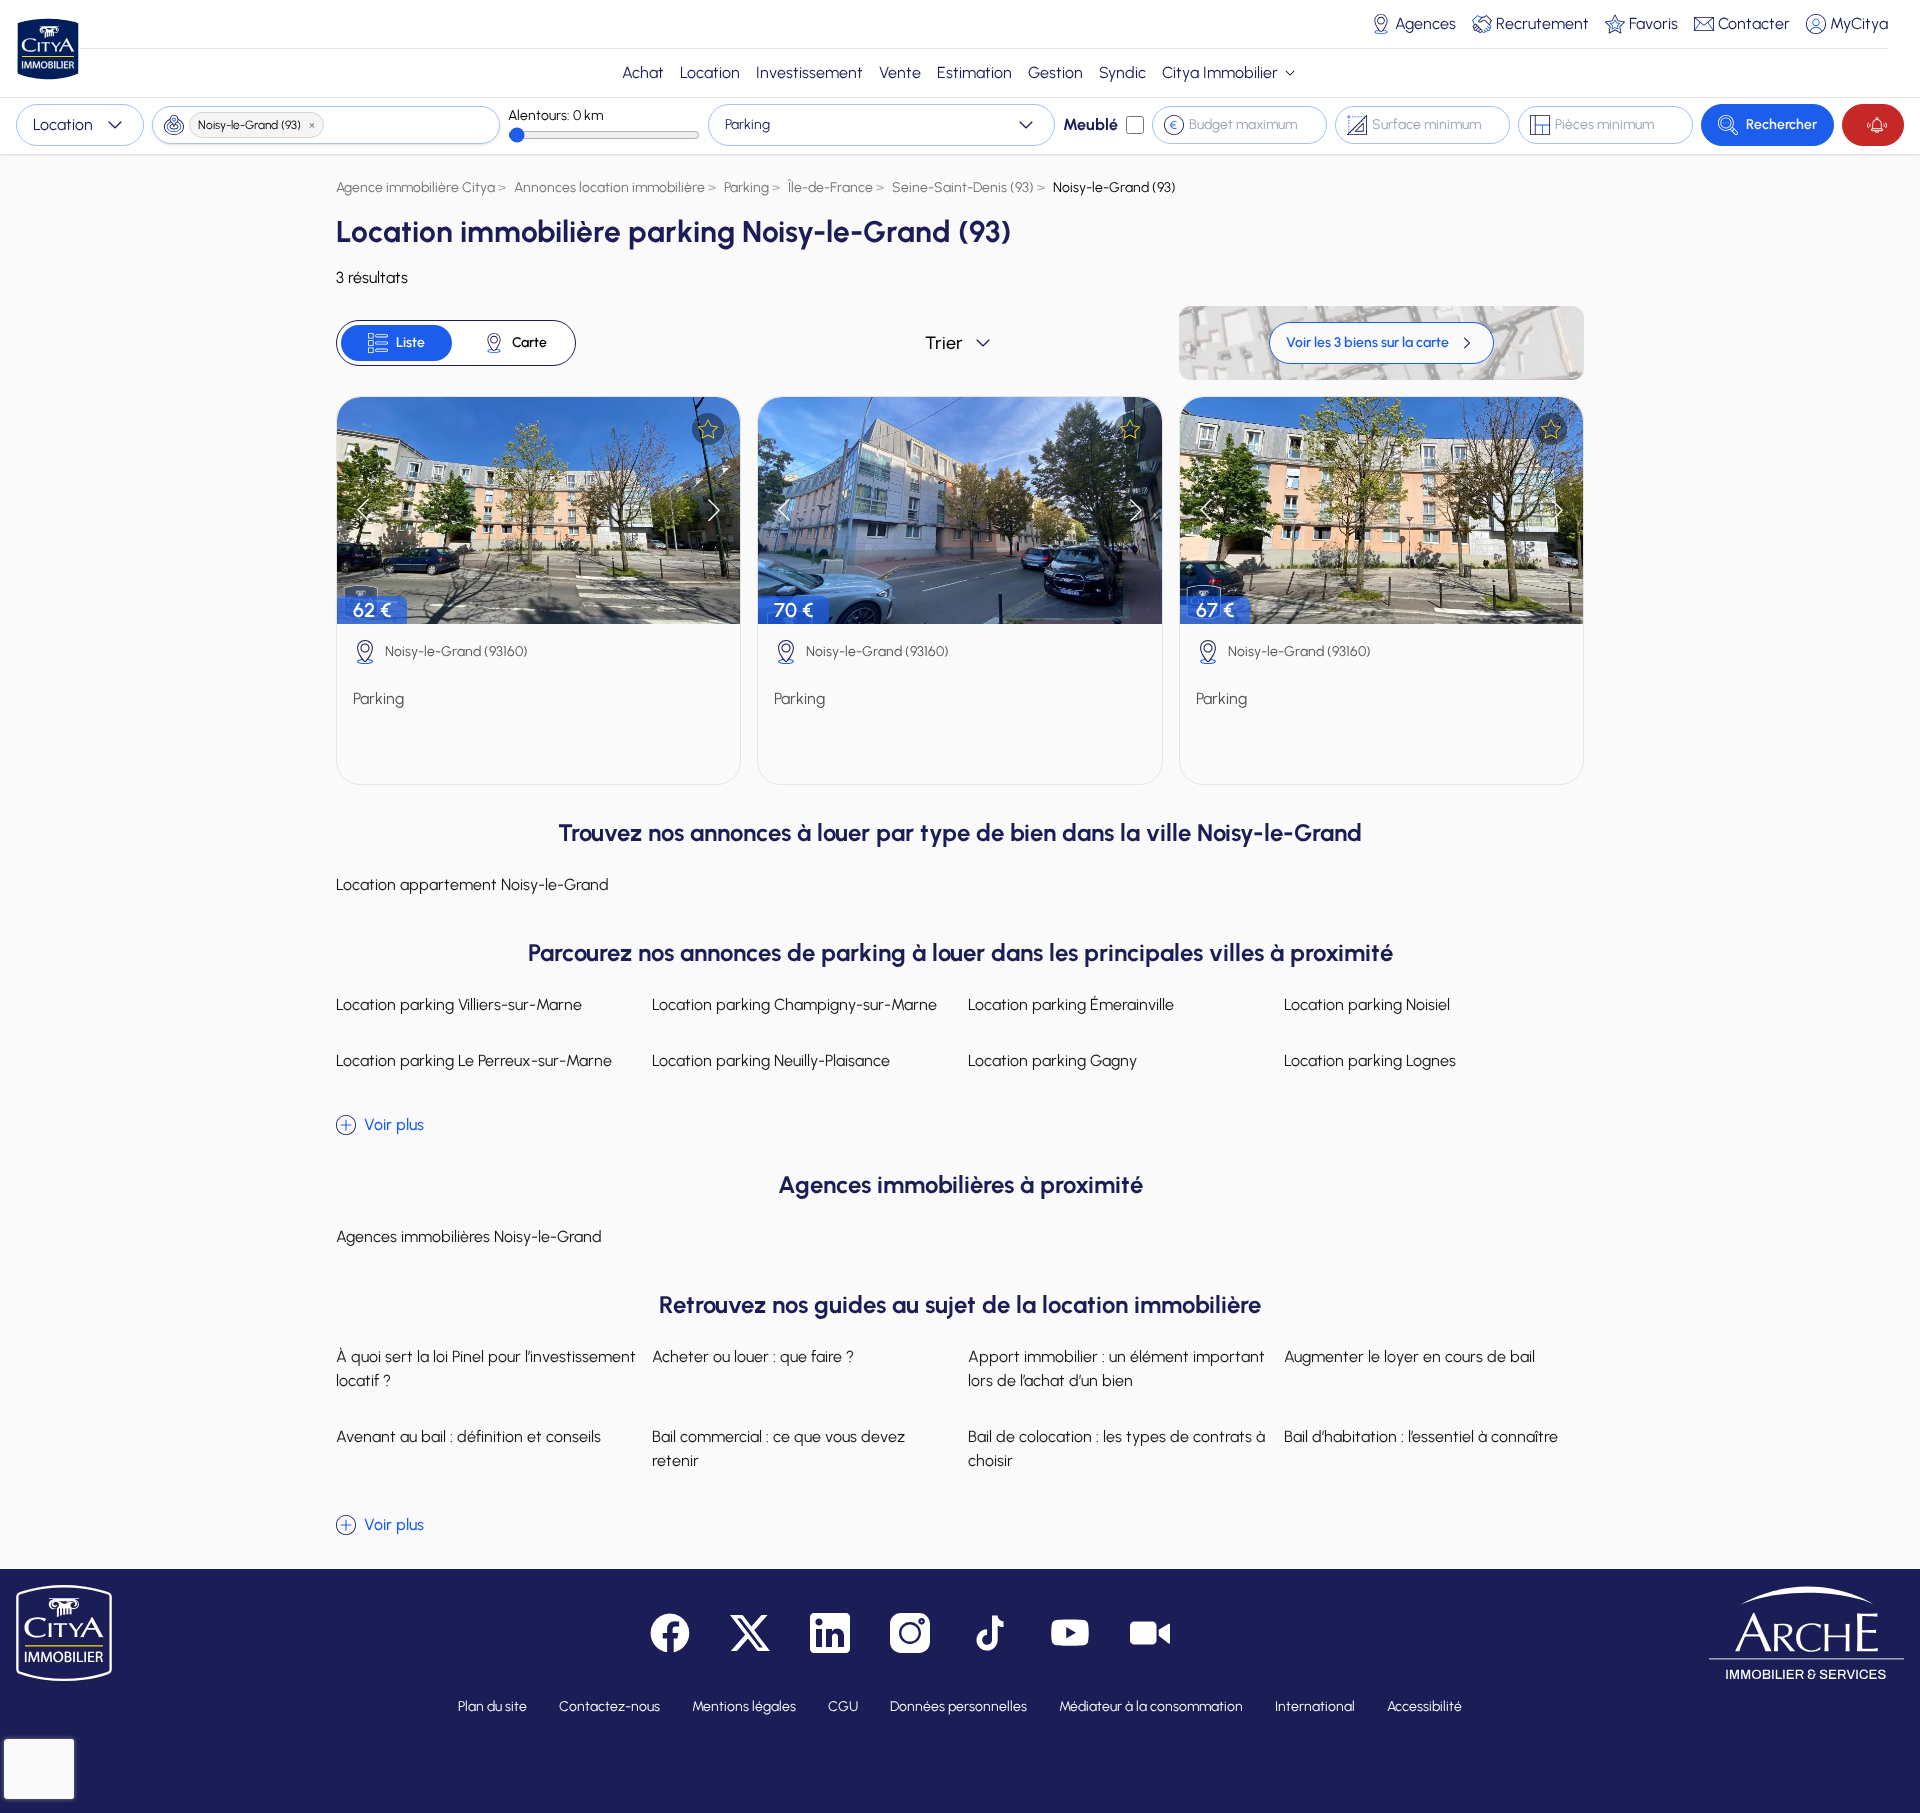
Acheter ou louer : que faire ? (753, 1356)
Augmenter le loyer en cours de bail (1409, 1356)
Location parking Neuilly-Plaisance (771, 1060)
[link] (1381, 343)
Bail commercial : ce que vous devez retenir (778, 1448)
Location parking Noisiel (1367, 1004)
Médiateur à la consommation (1151, 1706)
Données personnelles (958, 1706)
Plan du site (492, 1706)
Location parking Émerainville (1071, 1004)
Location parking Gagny (1052, 1060)
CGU (843, 1706)
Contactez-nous (609, 1706)
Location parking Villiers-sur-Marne (459, 1004)
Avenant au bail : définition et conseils (468, 1436)
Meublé (1090, 124)
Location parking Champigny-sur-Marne (794, 1004)
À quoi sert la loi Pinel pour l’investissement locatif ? (486, 1368)
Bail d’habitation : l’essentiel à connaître (1421, 1436)
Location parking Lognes (1370, 1060)
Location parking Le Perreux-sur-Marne (474, 1060)
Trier (944, 343)
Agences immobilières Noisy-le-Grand (469, 1236)
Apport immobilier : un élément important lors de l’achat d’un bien (1116, 1368)
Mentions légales (744, 1706)
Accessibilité (1424, 1706)
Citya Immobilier (1220, 72)
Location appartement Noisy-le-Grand (472, 884)
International (1315, 1706)
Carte (529, 342)
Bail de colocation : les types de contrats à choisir (1116, 1448)
